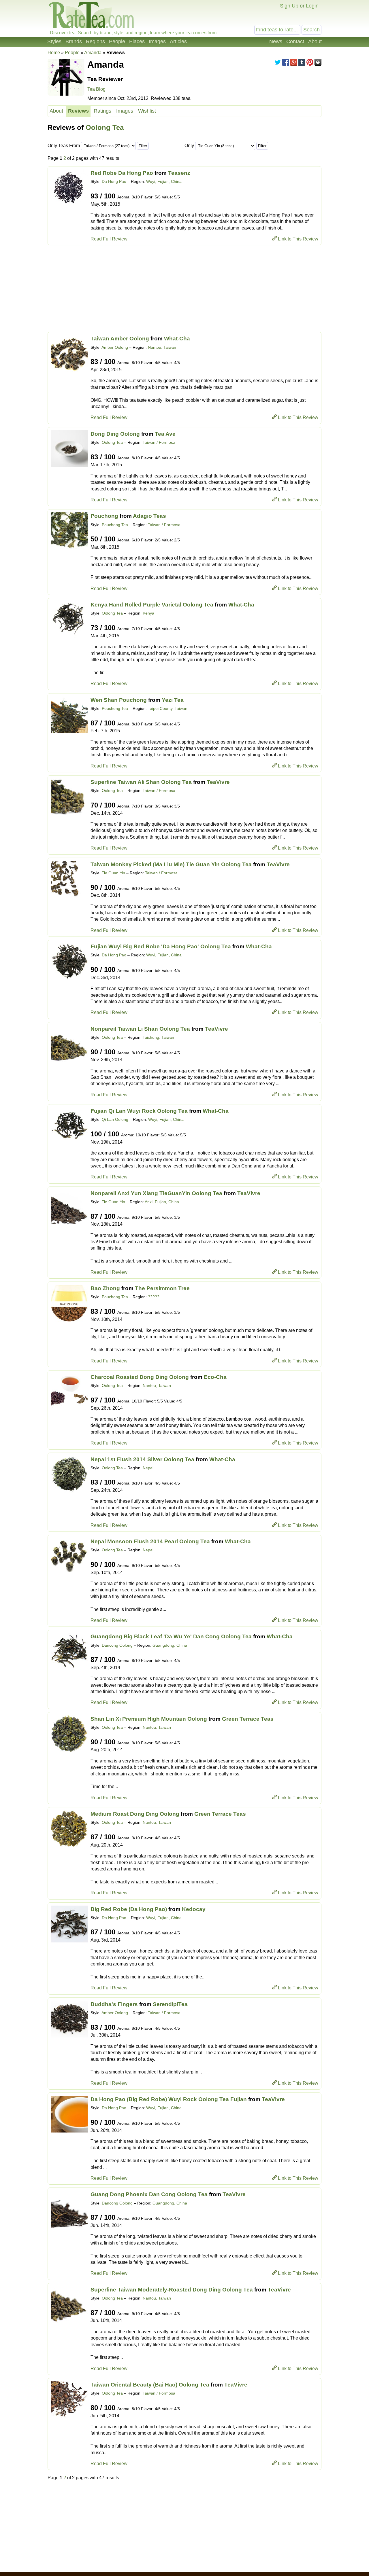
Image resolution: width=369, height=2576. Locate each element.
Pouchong (104, 516)
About (315, 41)
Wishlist (147, 111)
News (276, 41)
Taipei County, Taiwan (168, 708)
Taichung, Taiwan (158, 1037)
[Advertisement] (184, 289)
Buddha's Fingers (114, 2004)
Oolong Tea (105, 127)
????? (154, 1297)
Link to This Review (298, 239)
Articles (178, 41)
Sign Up (289, 6)
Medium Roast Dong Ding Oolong (135, 1814)
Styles (54, 41)
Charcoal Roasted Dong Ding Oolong (140, 1377)
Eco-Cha (215, 1377)
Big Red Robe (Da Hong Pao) (129, 1909)
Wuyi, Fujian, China (164, 181)
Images (157, 41)
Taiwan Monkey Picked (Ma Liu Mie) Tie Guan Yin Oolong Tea (171, 864)
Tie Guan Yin (113, 873)
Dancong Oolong (117, 1645)
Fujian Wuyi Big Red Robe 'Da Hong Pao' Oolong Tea (161, 946)
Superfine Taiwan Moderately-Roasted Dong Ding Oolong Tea (172, 2290)
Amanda (93, 53)
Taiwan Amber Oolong (120, 339)
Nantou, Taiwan (162, 347)
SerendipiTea (170, 2004)
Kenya (148, 613)
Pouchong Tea (115, 525)
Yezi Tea (173, 700)
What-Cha (177, 339)
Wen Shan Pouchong (119, 700)
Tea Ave (165, 434)
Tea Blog (96, 89)
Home (54, 53)
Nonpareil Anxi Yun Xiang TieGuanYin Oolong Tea (156, 1193)
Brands (74, 41)
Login (312, 6)
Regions (95, 41)
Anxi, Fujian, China (162, 1202)
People (117, 41)
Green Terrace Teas (248, 1719)
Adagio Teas (149, 516)
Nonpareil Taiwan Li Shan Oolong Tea (140, 1029)
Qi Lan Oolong (115, 1119)
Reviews (78, 111)
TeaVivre (218, 782)
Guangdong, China (170, 1645)
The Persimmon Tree (162, 1288)
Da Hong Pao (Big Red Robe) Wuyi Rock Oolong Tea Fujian (169, 2099)
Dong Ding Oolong (115, 434)
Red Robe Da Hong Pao (122, 173)
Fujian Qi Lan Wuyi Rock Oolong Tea (139, 1111)
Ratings (102, 111)
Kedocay (194, 1909)
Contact (295, 41)
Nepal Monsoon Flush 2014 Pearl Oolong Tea (150, 1541)
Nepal (148, 1468)
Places (137, 41)
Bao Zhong (105, 1288)
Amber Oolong (115, 347)
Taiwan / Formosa (159, 442)
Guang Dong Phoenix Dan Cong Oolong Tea (149, 2194)
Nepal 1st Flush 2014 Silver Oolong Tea (142, 1459)
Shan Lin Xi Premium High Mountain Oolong (149, 1719)
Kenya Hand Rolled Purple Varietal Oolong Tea (152, 605)
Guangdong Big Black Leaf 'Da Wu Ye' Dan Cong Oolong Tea (171, 1636)
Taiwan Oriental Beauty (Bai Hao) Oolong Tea (150, 2385)
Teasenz (179, 173)
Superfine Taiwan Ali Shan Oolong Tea (141, 782)
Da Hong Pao (114, 181)
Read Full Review (109, 239)
